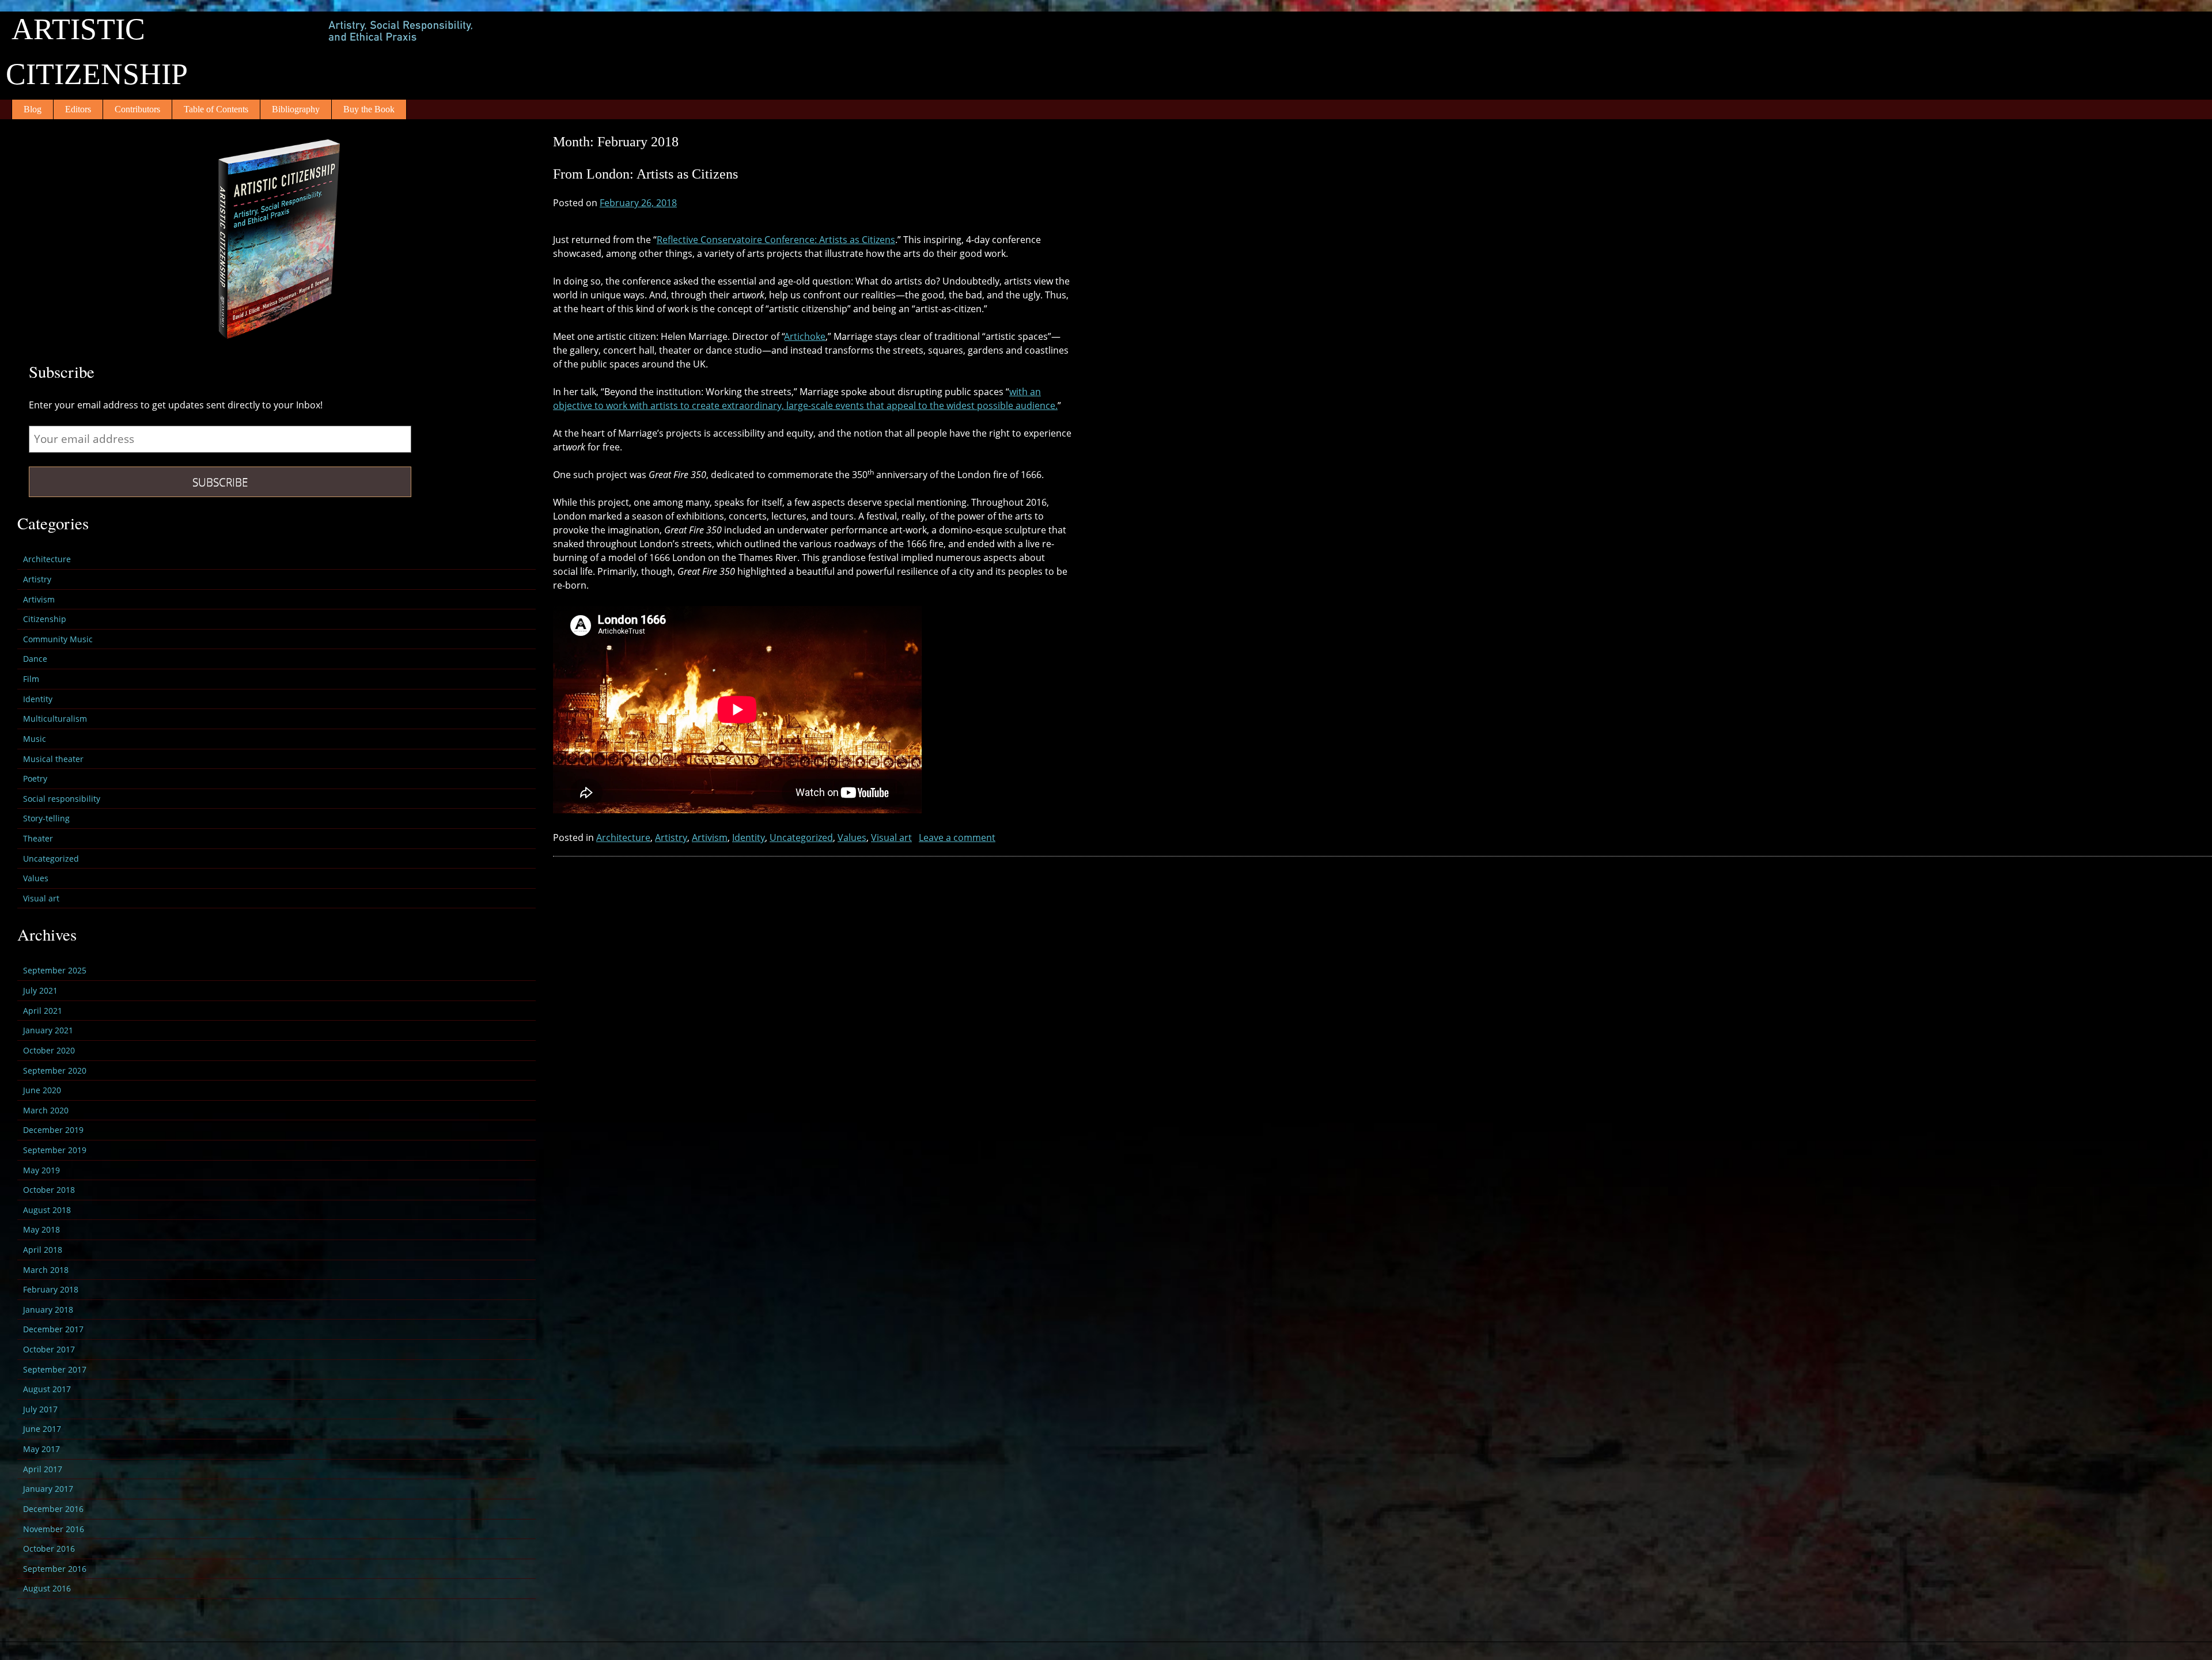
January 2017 (48, 1489)
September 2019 (55, 1150)
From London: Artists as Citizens (645, 174)
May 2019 (41, 1170)
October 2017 (49, 1349)
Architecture (623, 837)
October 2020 (49, 1050)
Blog (33, 109)
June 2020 (42, 1090)
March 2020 (46, 1110)
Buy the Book (369, 109)
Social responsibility (62, 799)
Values (852, 837)
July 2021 (40, 990)
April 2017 (43, 1469)
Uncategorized (801, 837)
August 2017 (47, 1389)
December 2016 (53, 1509)
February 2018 (51, 1289)
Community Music (58, 639)
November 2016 (54, 1529)
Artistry (671, 837)
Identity (749, 837)
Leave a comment (957, 837)
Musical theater (53, 759)
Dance (35, 659)
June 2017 (42, 1429)
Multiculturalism (55, 719)
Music (35, 739)
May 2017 (41, 1449)
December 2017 (53, 1329)
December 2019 (53, 1130)
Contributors (137, 109)
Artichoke (805, 336)
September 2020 (55, 1070)
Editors (78, 109)
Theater (38, 838)
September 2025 (55, 970)
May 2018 (41, 1229)
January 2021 (48, 1030)
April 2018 (43, 1250)
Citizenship (45, 619)
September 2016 (55, 1569)
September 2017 (55, 1369)
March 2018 (46, 1270)
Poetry (35, 778)
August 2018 (47, 1210)
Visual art (891, 837)
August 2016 (47, 1588)
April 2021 (43, 1011)
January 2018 (48, 1310)
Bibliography (296, 109)
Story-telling (46, 818)
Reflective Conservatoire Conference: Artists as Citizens (776, 240)
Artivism (710, 837)
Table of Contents (216, 109)
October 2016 (49, 1549)
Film (31, 679)
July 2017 (40, 1409)
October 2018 (49, 1190)
